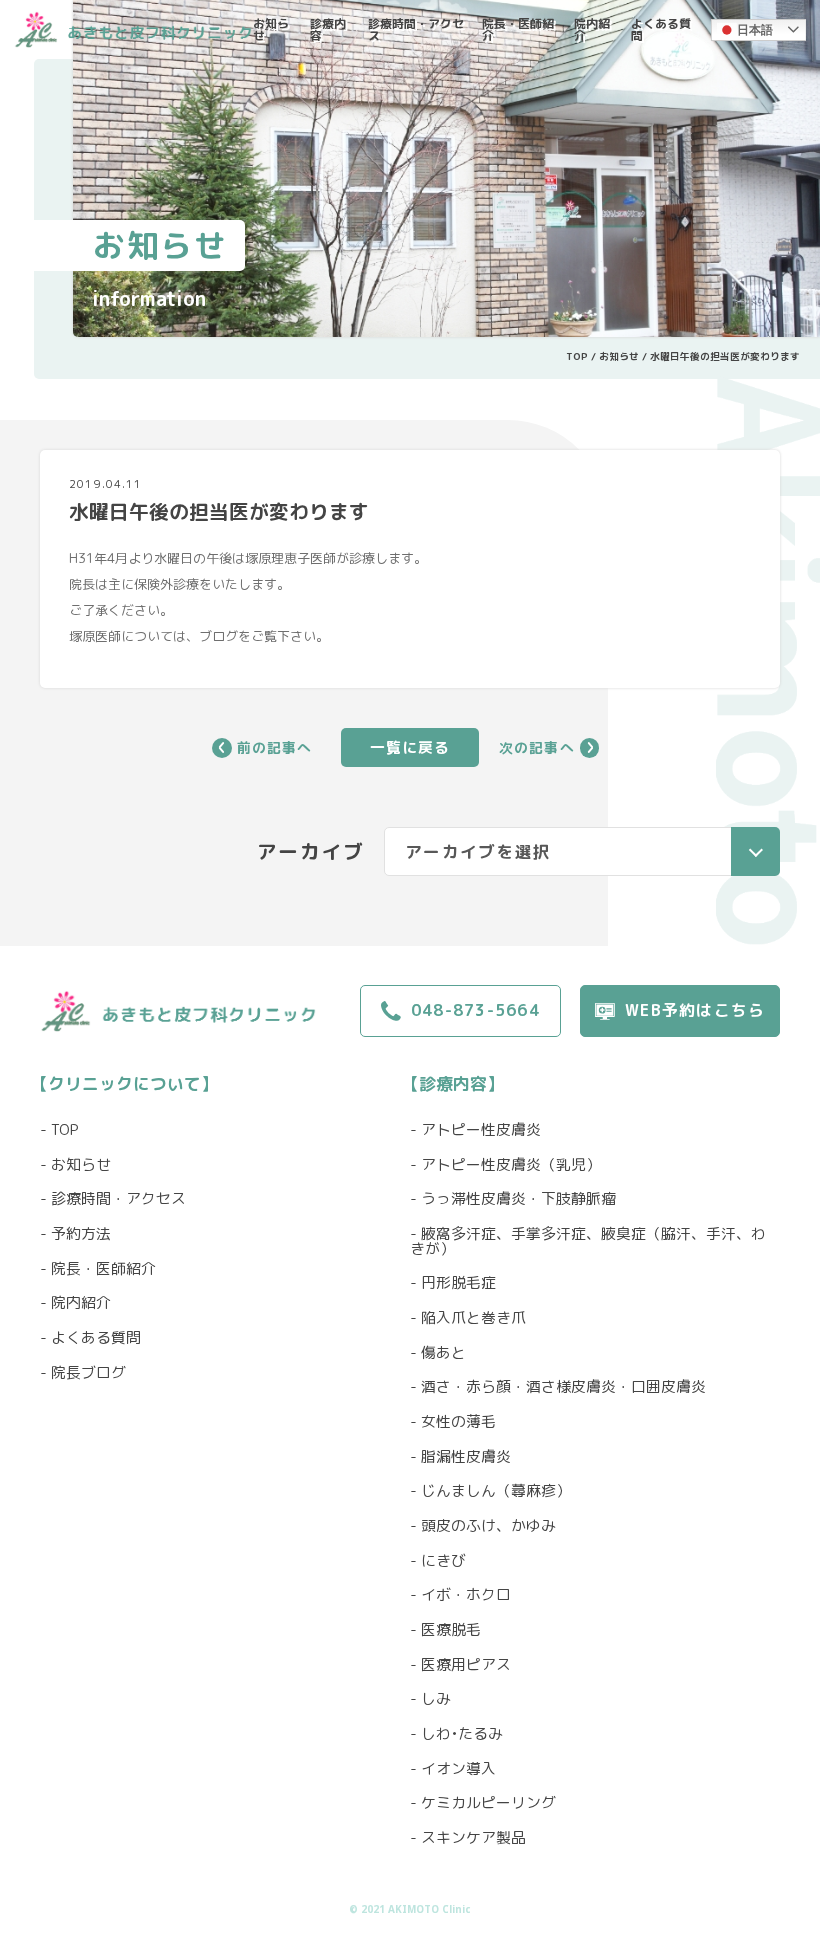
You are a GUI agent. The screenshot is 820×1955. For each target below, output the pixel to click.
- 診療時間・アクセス (113, 1199)
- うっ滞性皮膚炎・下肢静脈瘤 (513, 1199)
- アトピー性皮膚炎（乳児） (505, 1165)
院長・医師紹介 (518, 29)
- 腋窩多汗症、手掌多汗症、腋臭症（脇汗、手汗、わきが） (588, 1242)
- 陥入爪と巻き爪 (468, 1318)
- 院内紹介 (75, 1303)
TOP (577, 356)
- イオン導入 (453, 1769)
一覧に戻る (410, 747)
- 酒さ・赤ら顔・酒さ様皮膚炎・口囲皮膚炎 (558, 1387)
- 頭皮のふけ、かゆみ (483, 1526)
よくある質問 (661, 29)
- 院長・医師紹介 (98, 1269)
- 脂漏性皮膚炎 (460, 1457)
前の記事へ (275, 748)
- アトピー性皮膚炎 (475, 1130)
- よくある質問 (90, 1338)
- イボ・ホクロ (460, 1595)
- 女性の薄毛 (453, 1422)
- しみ (430, 1699)
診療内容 (328, 29)
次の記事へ (537, 748)
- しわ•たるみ (456, 1734)
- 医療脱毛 (445, 1630)
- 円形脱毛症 (453, 1283)
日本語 (755, 30)
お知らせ (271, 29)
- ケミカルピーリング (483, 1803)
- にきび (438, 1561)
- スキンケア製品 (468, 1838)
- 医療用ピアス (460, 1665)
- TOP (59, 1130)
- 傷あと (438, 1353)
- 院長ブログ (83, 1373)
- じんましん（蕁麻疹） (490, 1491)
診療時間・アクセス (416, 29)
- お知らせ (75, 1165)
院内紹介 (592, 29)
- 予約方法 (75, 1234)
